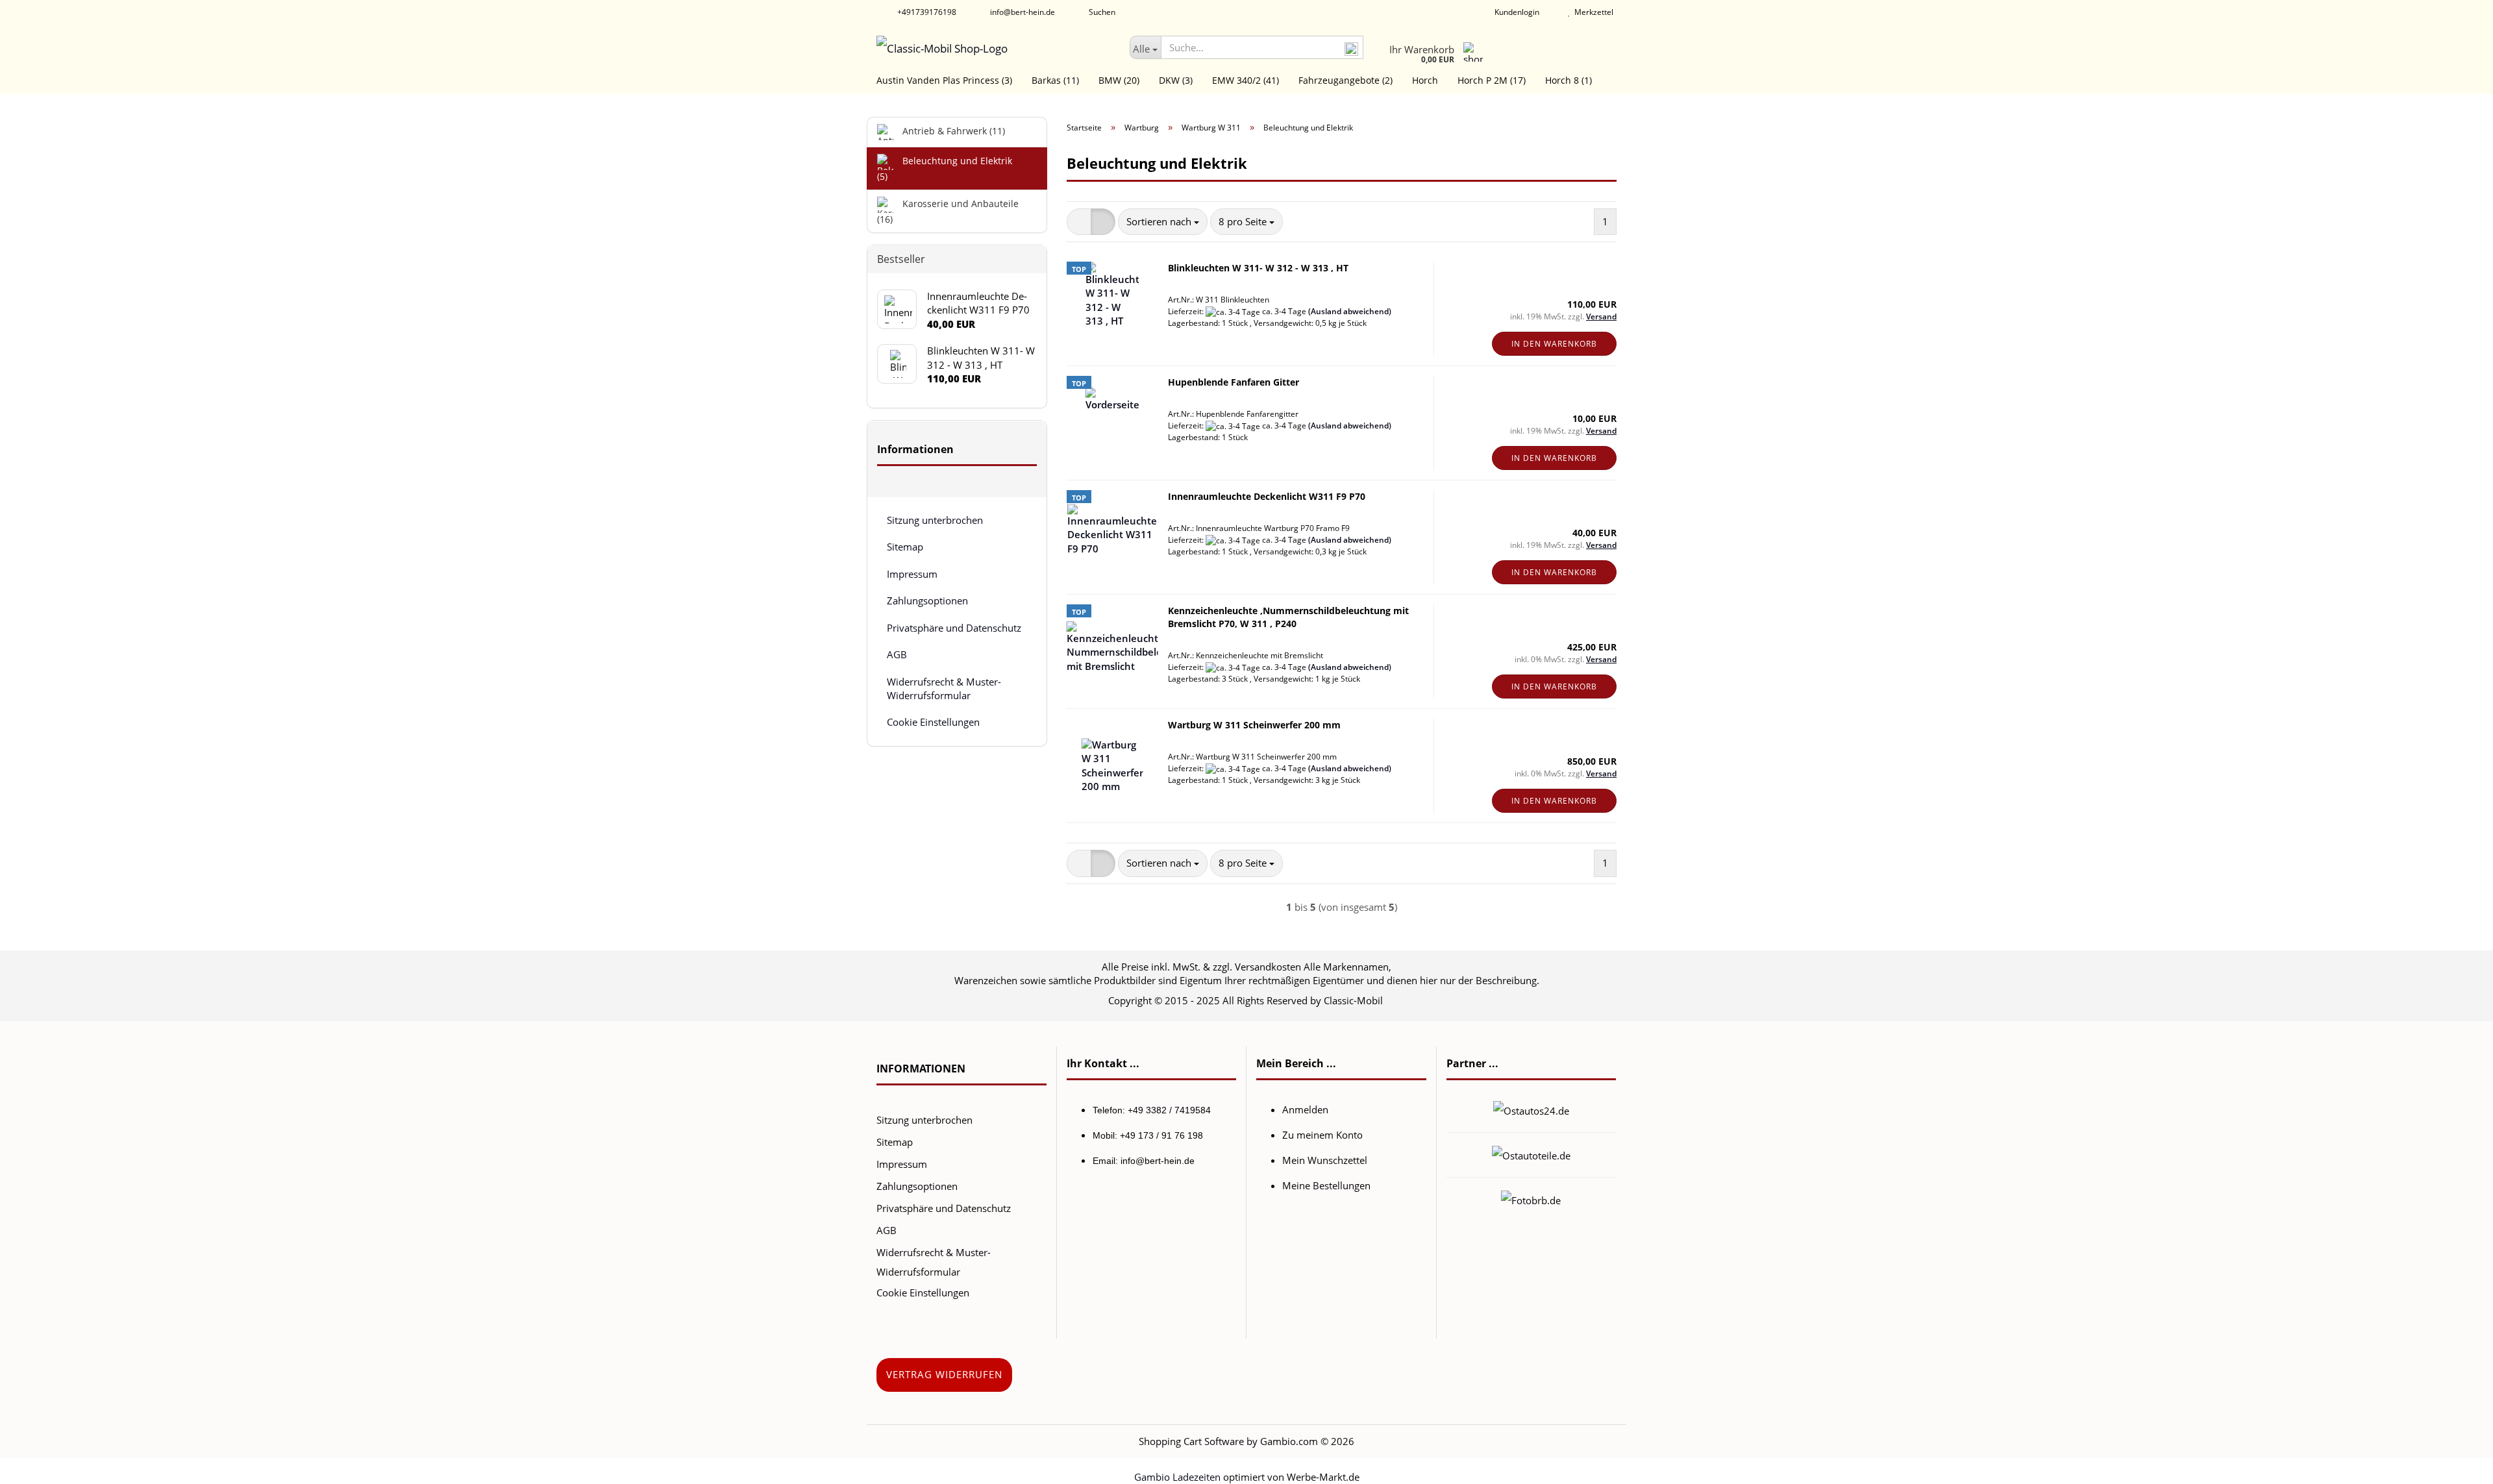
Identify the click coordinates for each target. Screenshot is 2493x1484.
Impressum (912, 574)
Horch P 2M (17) (1492, 80)
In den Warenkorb (1554, 344)
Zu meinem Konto (1322, 1135)
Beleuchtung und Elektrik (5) (945, 168)
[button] (1079, 222)
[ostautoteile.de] (1531, 1154)
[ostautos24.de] (1531, 1109)
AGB (897, 654)
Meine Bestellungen (1326, 1185)
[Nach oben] (2457, 1465)
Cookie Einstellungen (933, 722)
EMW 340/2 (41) (1246, 80)
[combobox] (1163, 222)
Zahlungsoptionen (927, 600)
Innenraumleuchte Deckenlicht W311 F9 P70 (1267, 496)
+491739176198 (926, 12)
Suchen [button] (1101, 12)
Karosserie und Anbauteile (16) (948, 211)
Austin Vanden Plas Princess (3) (944, 80)
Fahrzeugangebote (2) (1346, 80)
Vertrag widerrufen (944, 1374)
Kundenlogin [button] (1515, 12)
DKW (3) (1176, 80)
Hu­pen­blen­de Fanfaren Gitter (1234, 382)
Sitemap (905, 547)
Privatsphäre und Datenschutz (954, 628)
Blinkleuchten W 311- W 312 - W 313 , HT (1258, 268)
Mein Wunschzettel (1325, 1160)
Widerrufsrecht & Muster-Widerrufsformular (944, 688)
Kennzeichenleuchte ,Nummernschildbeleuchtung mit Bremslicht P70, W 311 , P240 (1288, 617)
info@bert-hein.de (1022, 12)
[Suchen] (1351, 48)
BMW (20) (1119, 80)
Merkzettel (1592, 12)
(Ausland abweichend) (1350, 311)
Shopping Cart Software (1191, 1441)
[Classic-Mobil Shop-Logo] (993, 49)
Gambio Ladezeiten (1177, 1477)
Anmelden (1305, 1109)
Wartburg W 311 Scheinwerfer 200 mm (1254, 725)
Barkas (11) (1055, 80)
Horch (1425, 80)
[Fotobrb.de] (1531, 1199)
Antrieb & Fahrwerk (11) (952, 131)
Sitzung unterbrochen (935, 520)
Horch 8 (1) (1569, 80)
